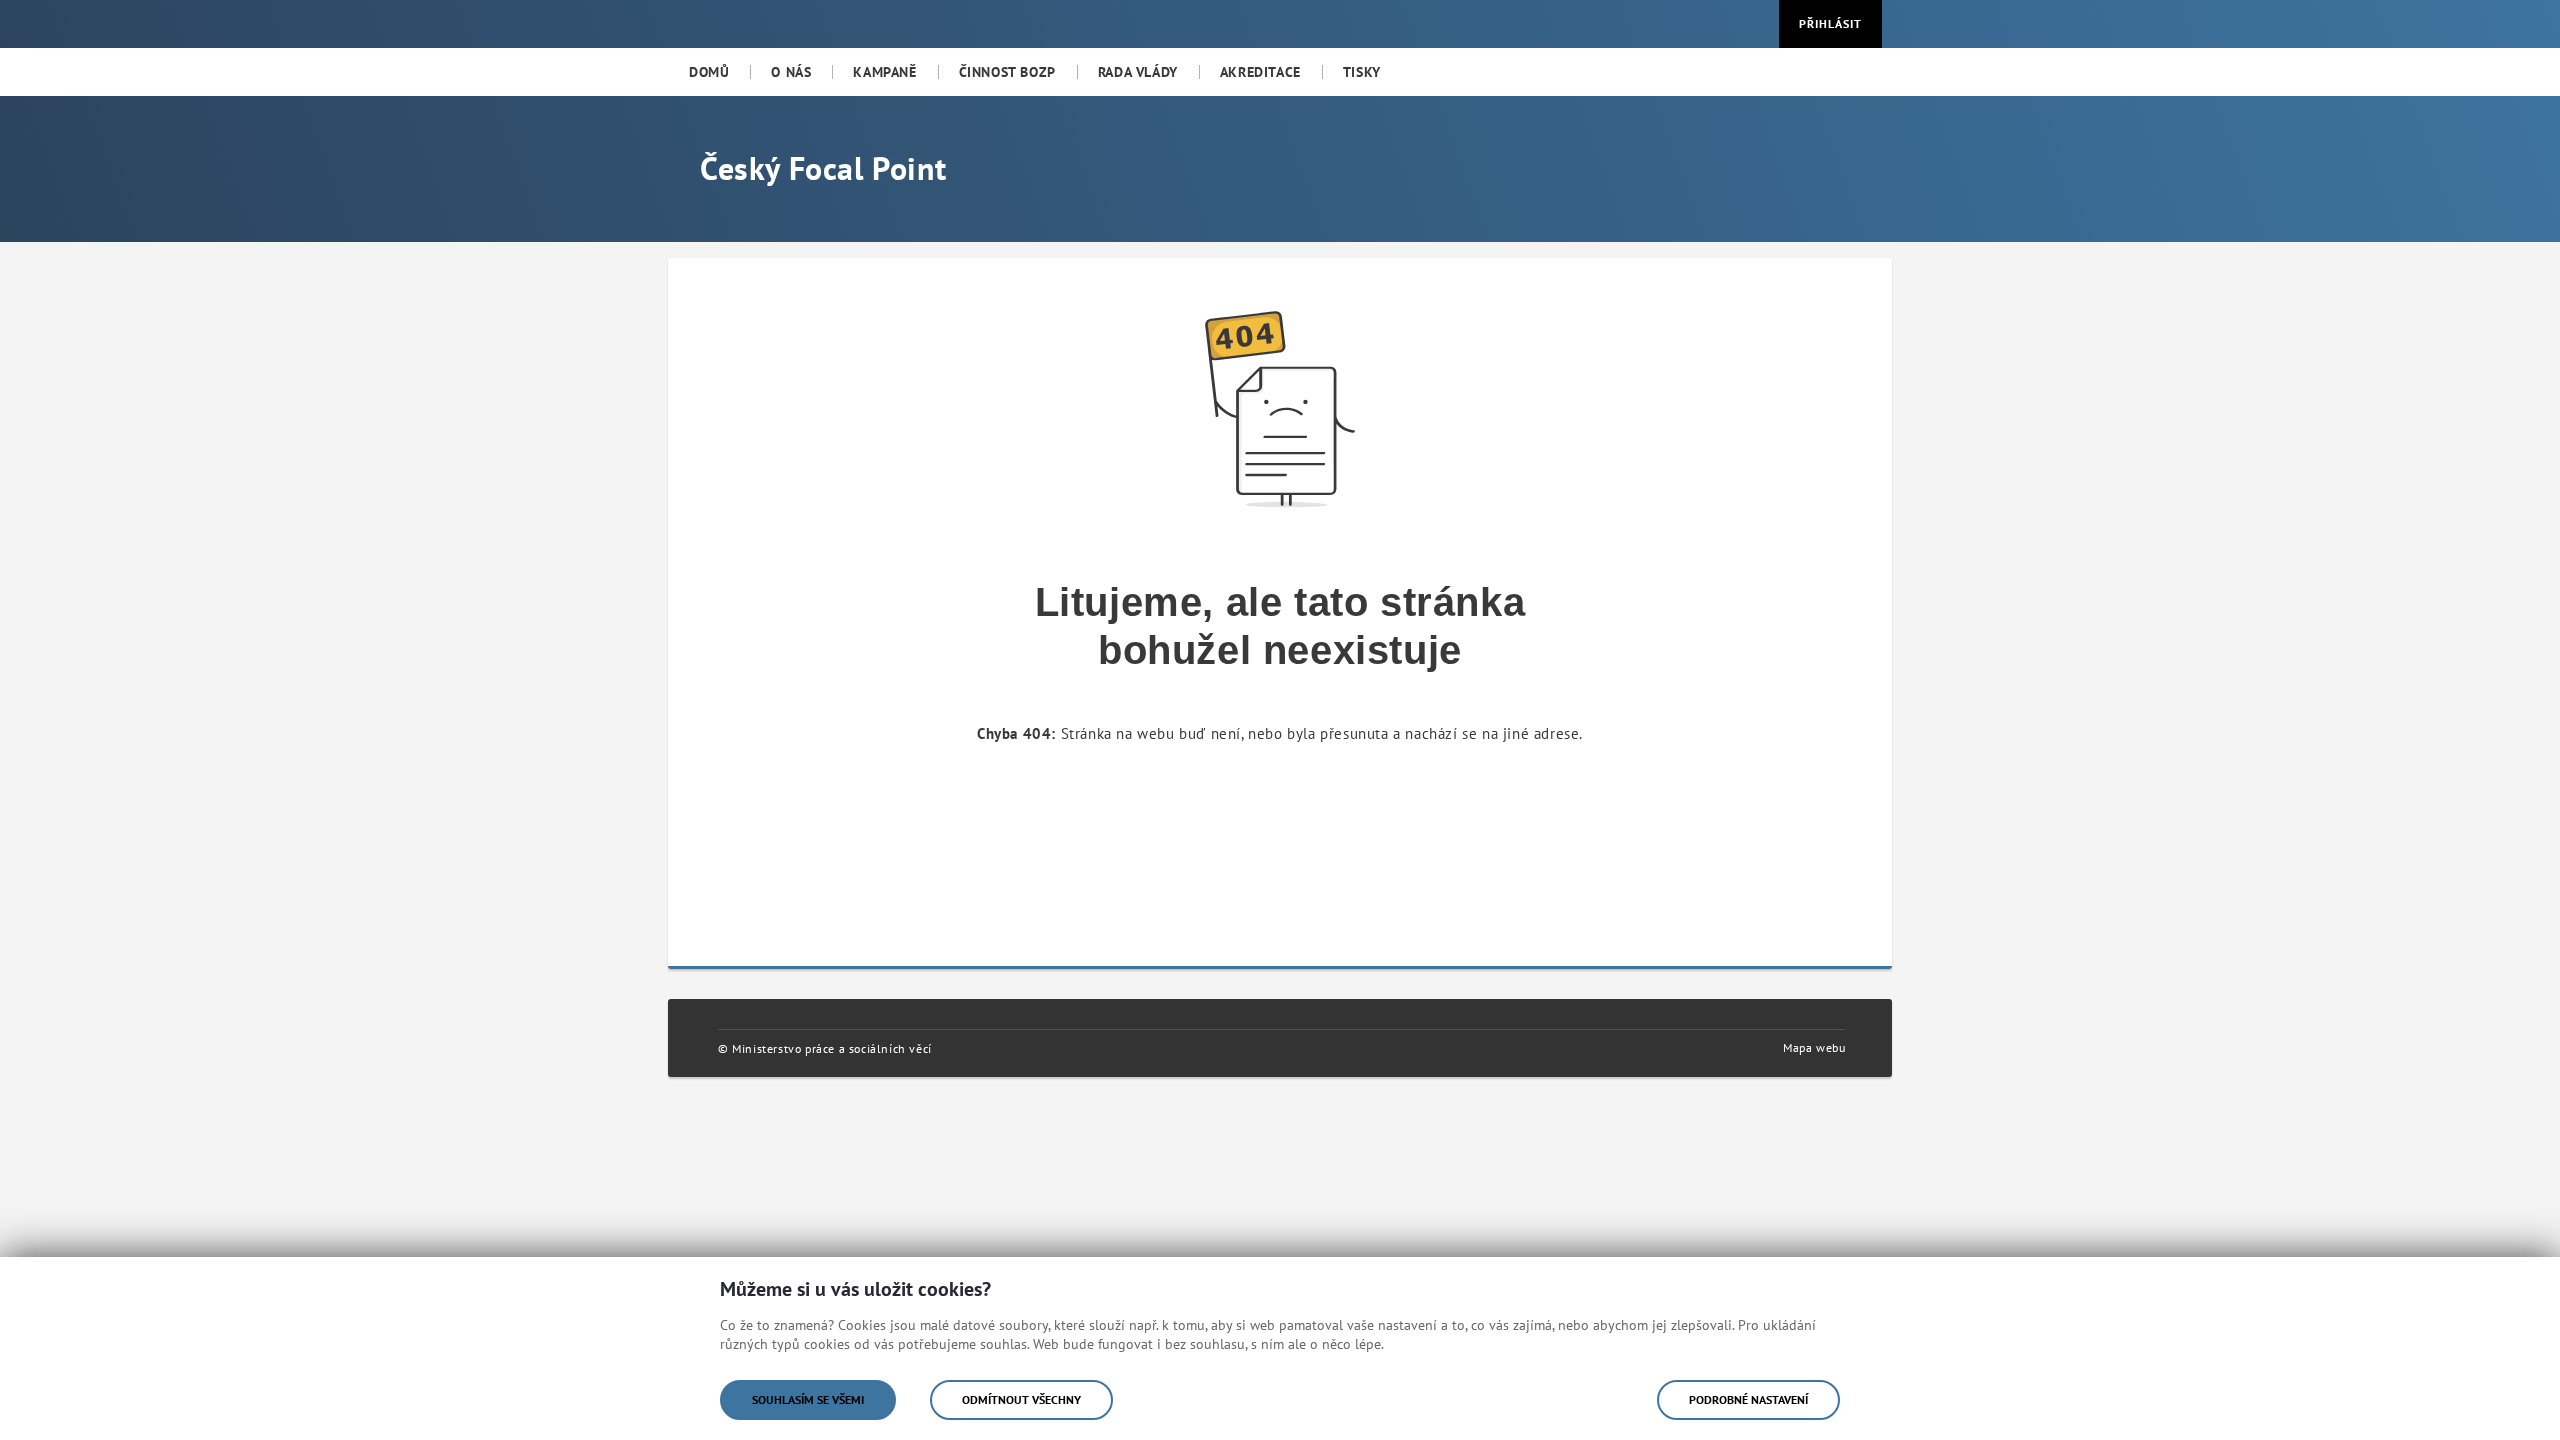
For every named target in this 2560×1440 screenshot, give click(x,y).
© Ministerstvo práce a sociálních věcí (825, 1048)
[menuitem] (709, 72)
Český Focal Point (823, 168)
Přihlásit (1830, 23)
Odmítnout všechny (1021, 1399)
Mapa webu (1814, 1047)
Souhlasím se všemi (808, 1399)
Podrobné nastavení (1748, 1399)
